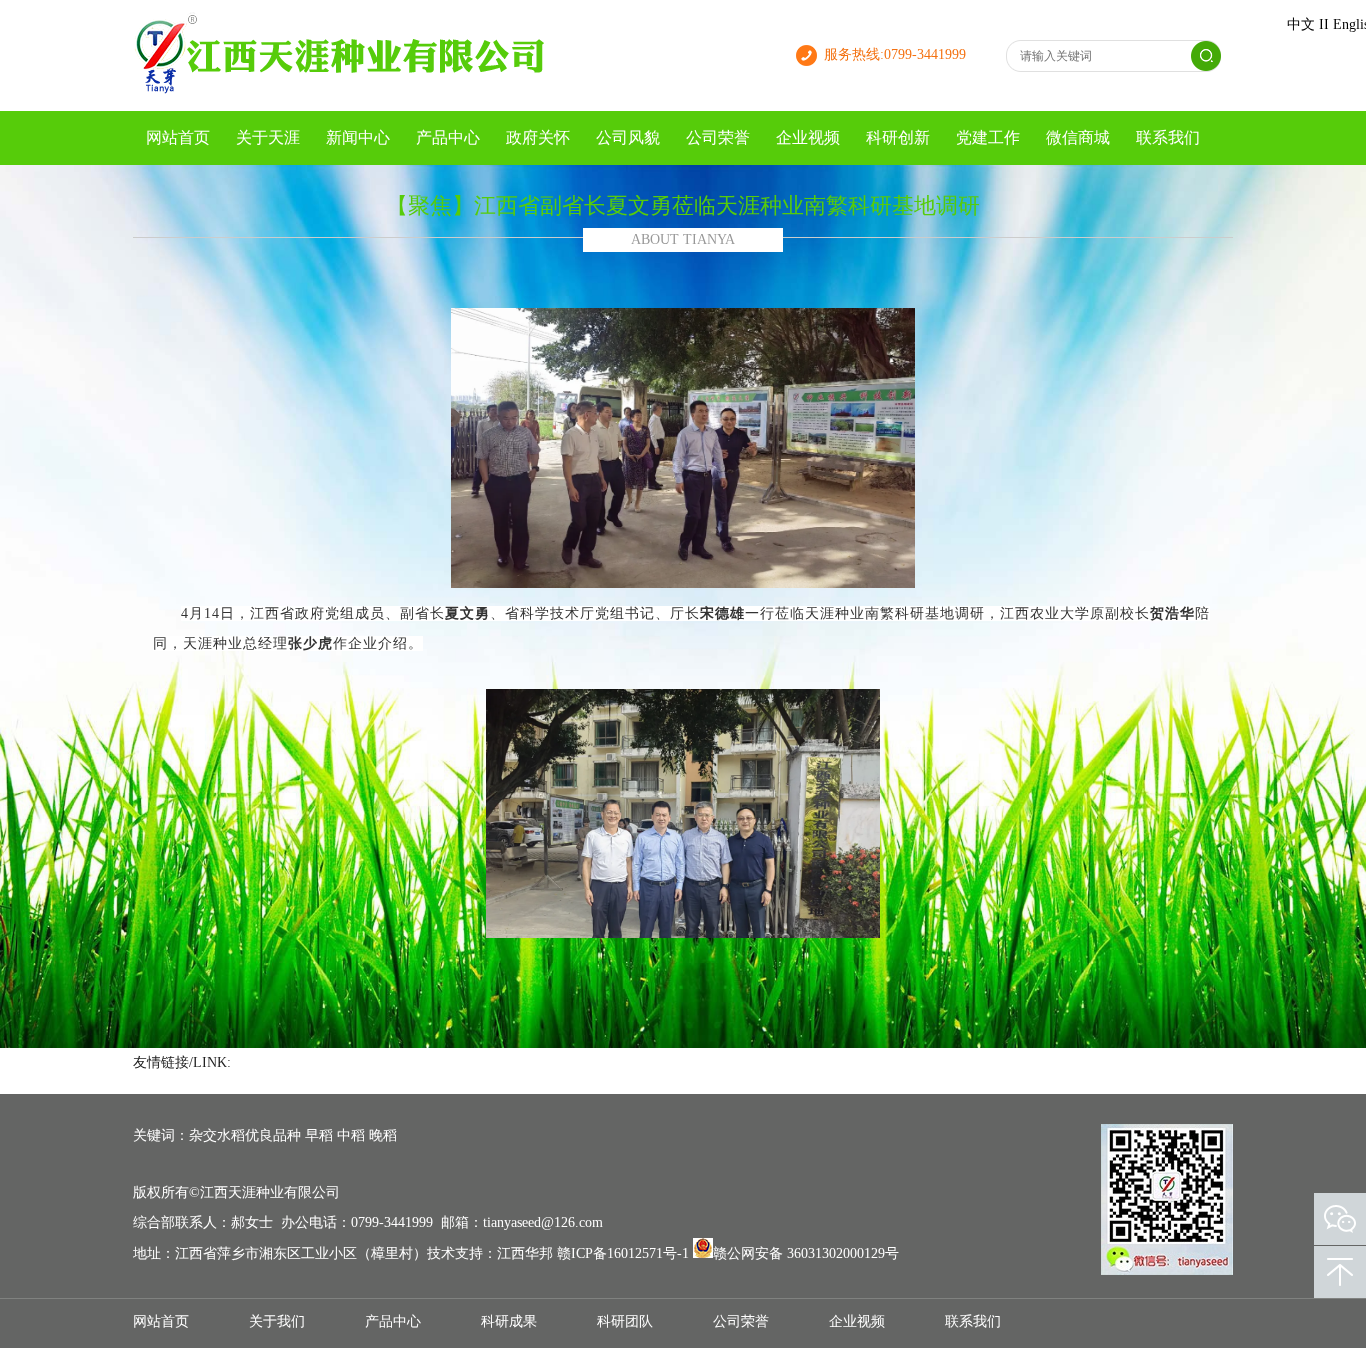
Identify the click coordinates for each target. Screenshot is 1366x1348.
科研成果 (509, 1321)
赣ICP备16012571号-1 (623, 1253)
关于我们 (277, 1321)
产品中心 (448, 137)
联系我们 (1168, 137)
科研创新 (898, 137)
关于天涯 (268, 137)
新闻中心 (358, 137)
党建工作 (988, 137)
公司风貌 (628, 137)
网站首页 (178, 137)
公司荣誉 (718, 137)
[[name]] (343, 92)
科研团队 (625, 1321)
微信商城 (1078, 137)
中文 (1301, 24)
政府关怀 (538, 137)
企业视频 (808, 137)
